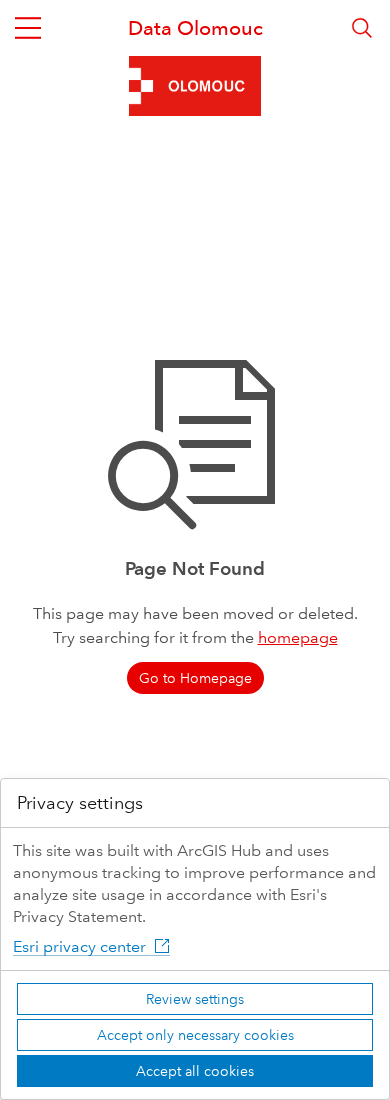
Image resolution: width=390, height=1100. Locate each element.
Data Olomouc (195, 28)
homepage (298, 637)
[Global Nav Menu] (28, 28)
